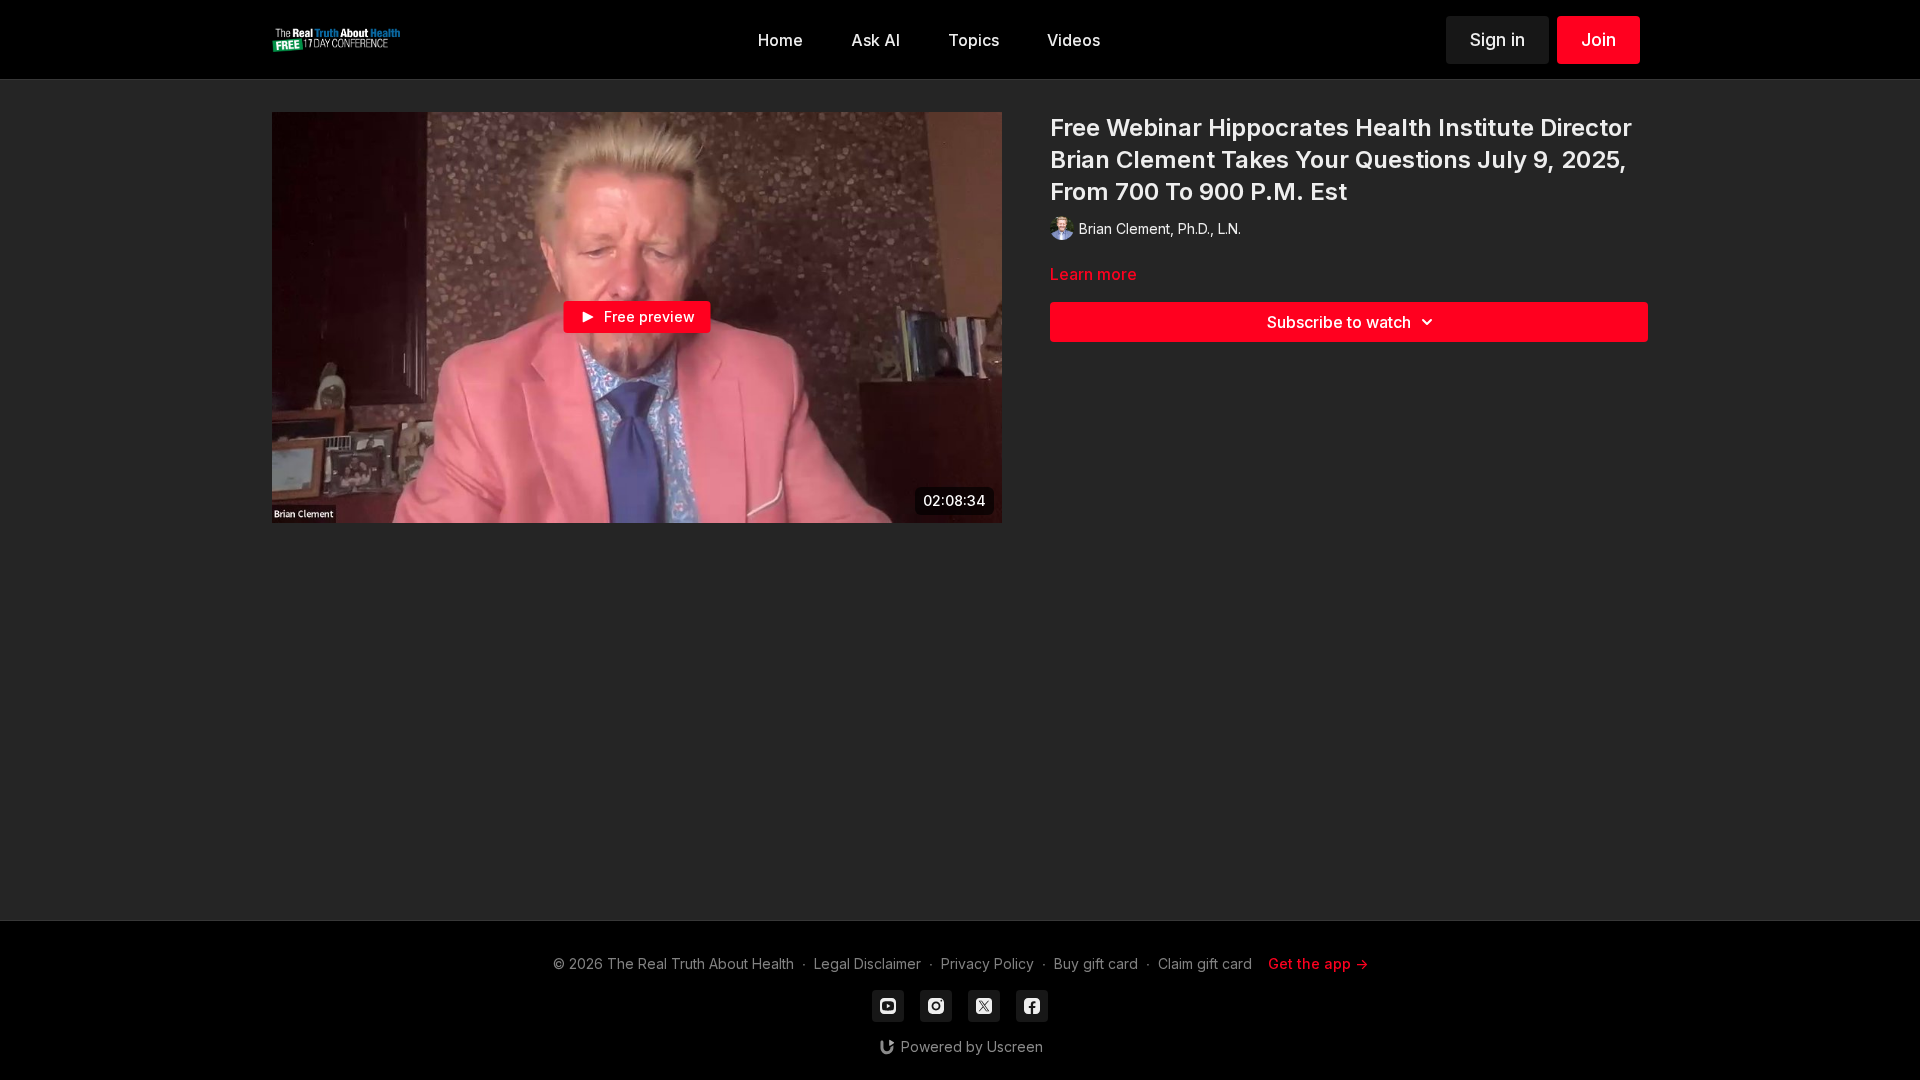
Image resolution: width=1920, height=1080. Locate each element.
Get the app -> (1318, 963)
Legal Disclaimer (867, 963)
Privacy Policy (987, 963)
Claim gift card (1205, 963)
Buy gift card (1096, 963)
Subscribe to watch (1339, 322)
